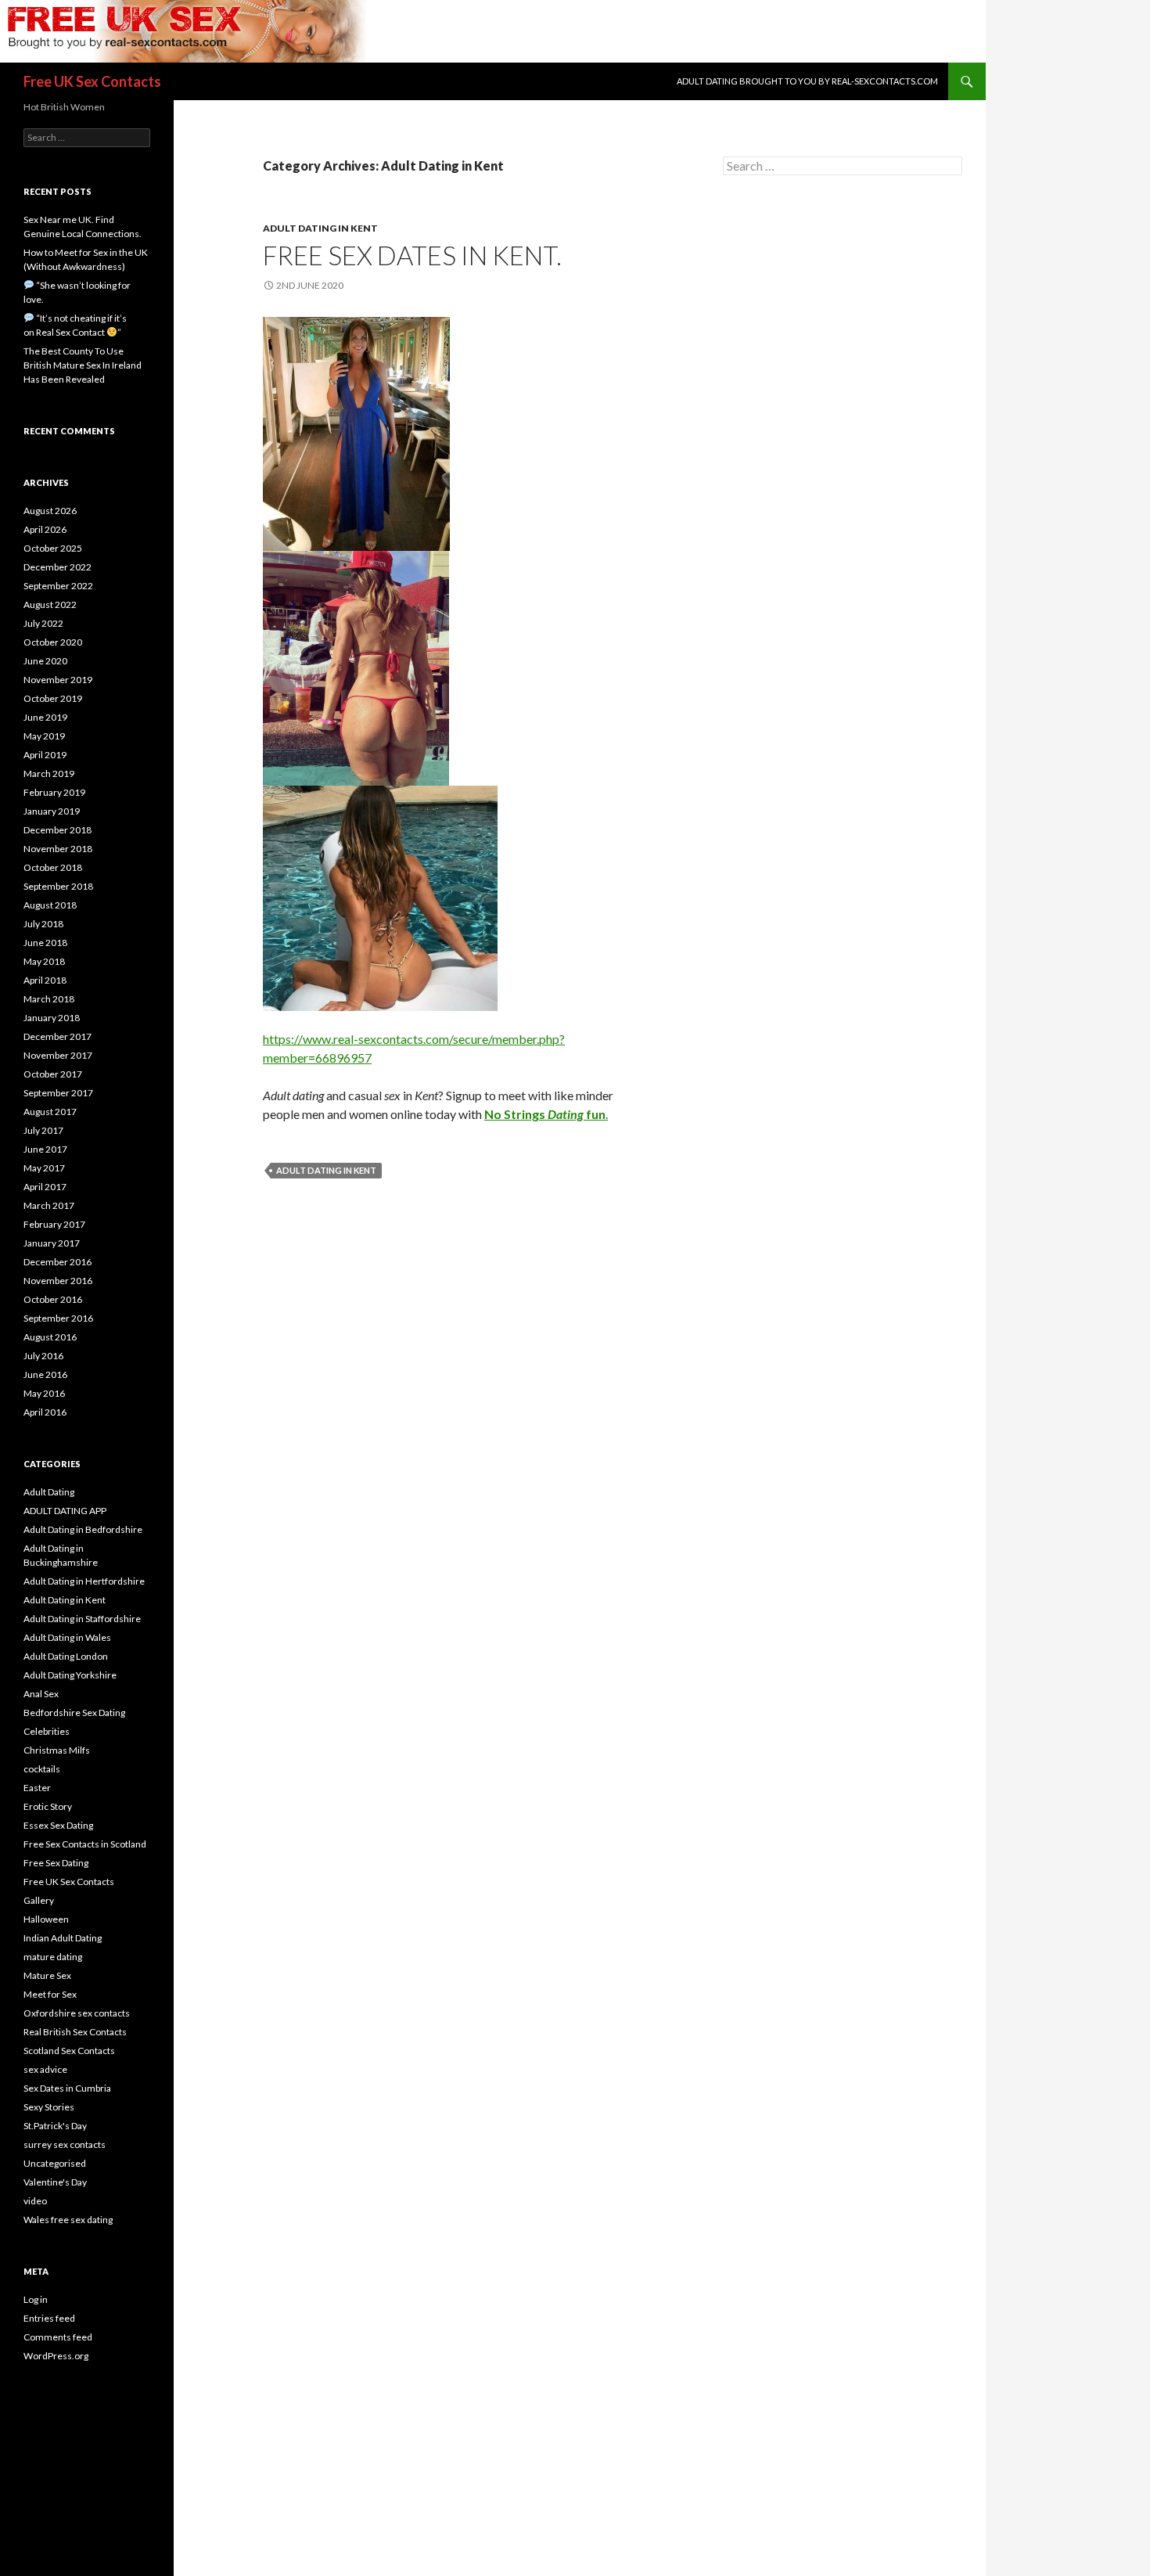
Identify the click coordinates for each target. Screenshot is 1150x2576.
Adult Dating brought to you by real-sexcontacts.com (807, 81)
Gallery (39, 1900)
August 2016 (50, 1337)
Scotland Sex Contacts (69, 2051)
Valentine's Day (55, 2182)
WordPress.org (56, 2356)
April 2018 (45, 980)
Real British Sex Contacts (75, 2032)
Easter (37, 1788)
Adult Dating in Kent (320, 228)
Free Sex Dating (56, 1863)
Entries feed (49, 2318)
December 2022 (57, 567)
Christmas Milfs (57, 1750)
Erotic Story (48, 1806)
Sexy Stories (49, 2107)
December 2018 (57, 830)
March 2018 (49, 999)
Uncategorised (55, 2163)
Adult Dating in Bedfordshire (83, 1529)
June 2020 (45, 661)
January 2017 (52, 1243)
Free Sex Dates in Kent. (412, 255)
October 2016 (53, 1299)
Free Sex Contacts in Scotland (85, 1844)
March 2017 (49, 1205)
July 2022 (43, 623)
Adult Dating (49, 1492)
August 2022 (50, 604)
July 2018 (43, 924)
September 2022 (58, 586)
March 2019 (49, 774)
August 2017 (50, 1112)
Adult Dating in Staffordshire (82, 1619)
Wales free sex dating (68, 2220)
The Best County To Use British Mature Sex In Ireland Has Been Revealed (83, 365)
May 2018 (44, 961)
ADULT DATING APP (65, 1511)
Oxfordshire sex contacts (77, 2013)
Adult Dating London (66, 1656)
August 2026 (50, 511)
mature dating (53, 1957)
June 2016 (45, 1374)
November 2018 (58, 849)
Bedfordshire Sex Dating (74, 1713)
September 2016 (58, 1318)
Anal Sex (41, 1694)
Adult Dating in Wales (67, 1637)
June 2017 (45, 1149)
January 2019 (52, 811)
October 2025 (53, 548)
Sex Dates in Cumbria (67, 2088)
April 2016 (45, 1412)
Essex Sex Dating (58, 1825)
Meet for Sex (50, 1994)
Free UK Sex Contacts (92, 81)
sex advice (45, 2069)
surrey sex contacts (65, 2144)
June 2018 (45, 943)
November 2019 (58, 680)
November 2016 (58, 1281)
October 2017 (53, 1074)
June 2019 (45, 717)
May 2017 (44, 1168)
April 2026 (45, 529)
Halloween (46, 1919)
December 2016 (57, 1262)
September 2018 (58, 886)
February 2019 (54, 792)
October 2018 (53, 867)
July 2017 (43, 1130)
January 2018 (52, 1018)
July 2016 (43, 1356)
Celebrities (47, 1731)
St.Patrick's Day (55, 2126)
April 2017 (45, 1187)
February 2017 (54, 1224)
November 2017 (58, 1055)
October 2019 (53, 698)
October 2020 (53, 642)
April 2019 (45, 755)
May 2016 (44, 1393)
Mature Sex (47, 1975)
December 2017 (57, 1036)
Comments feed (58, 2337)
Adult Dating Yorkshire (70, 1675)
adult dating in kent (326, 1170)
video (35, 2201)
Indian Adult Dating (63, 1938)
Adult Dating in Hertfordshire (84, 1581)
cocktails (42, 1769)
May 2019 (44, 736)
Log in (36, 2299)
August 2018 (50, 905)
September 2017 (58, 1093)
